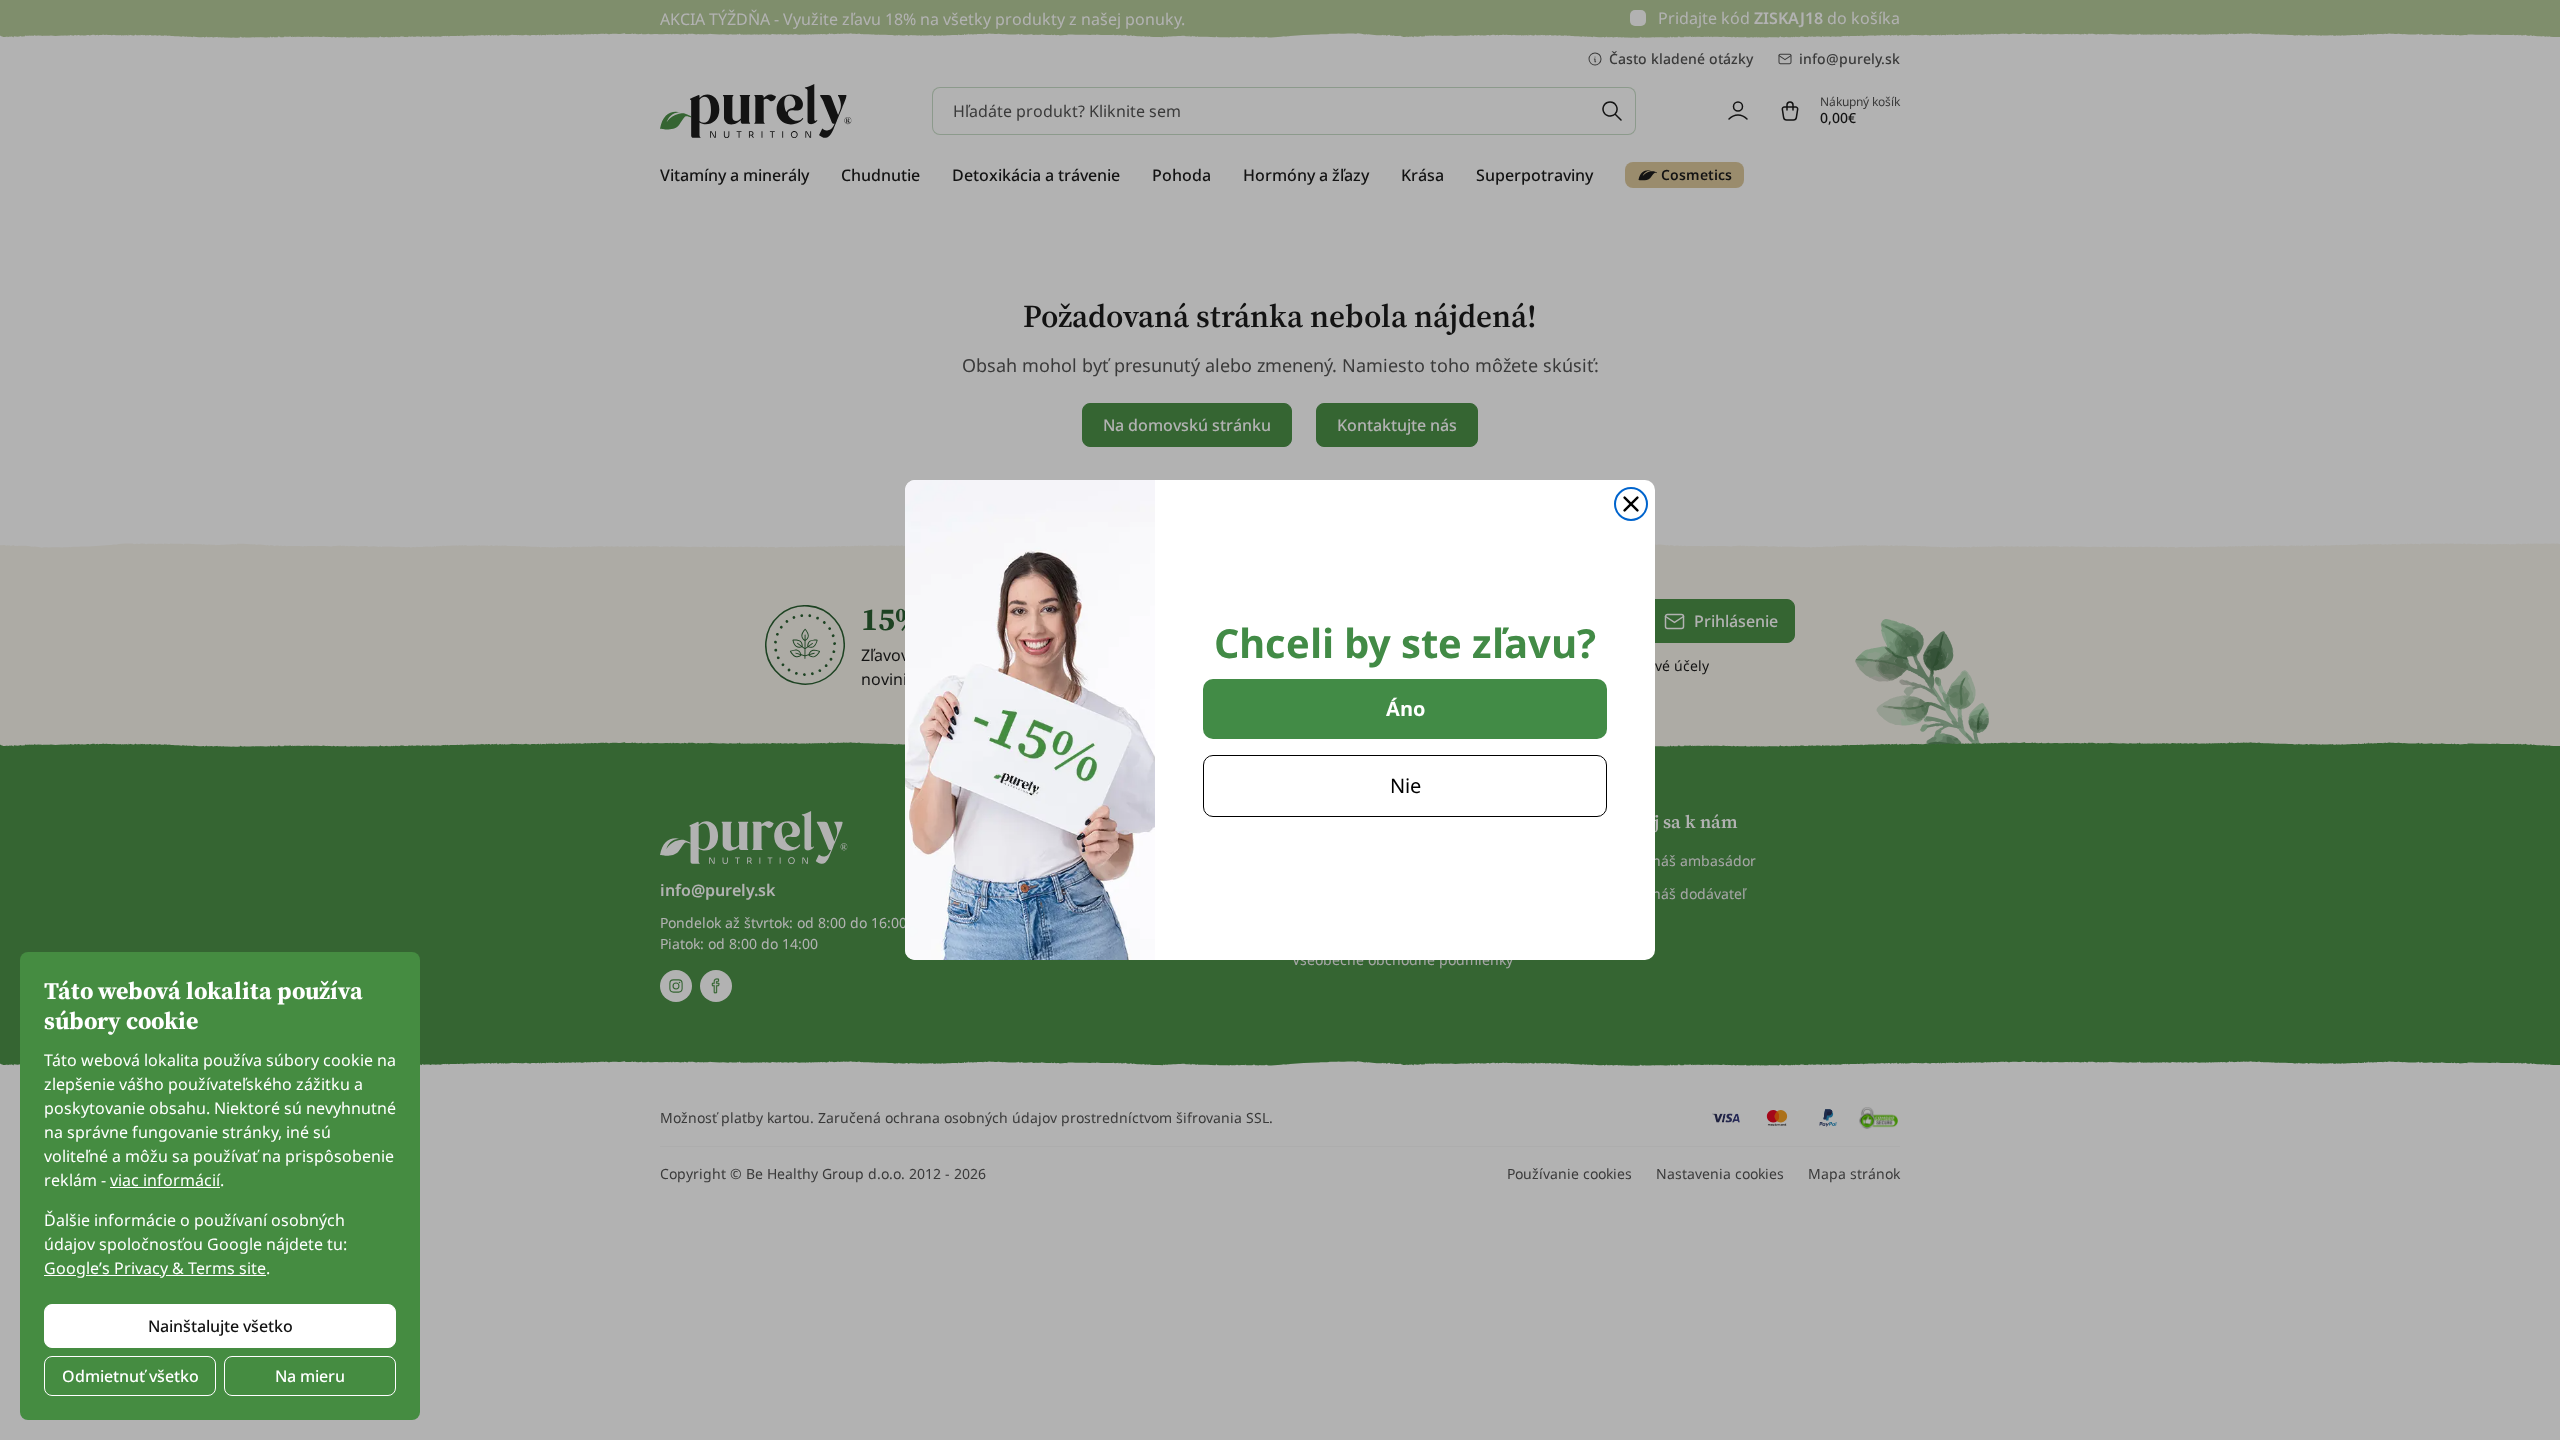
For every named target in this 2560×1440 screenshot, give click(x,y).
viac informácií (165, 1180)
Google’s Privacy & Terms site (155, 1268)
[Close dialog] (1631, 504)
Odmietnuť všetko (130, 1376)
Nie (1405, 785)
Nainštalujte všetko (220, 1326)
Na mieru (310, 1376)
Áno (1405, 708)
